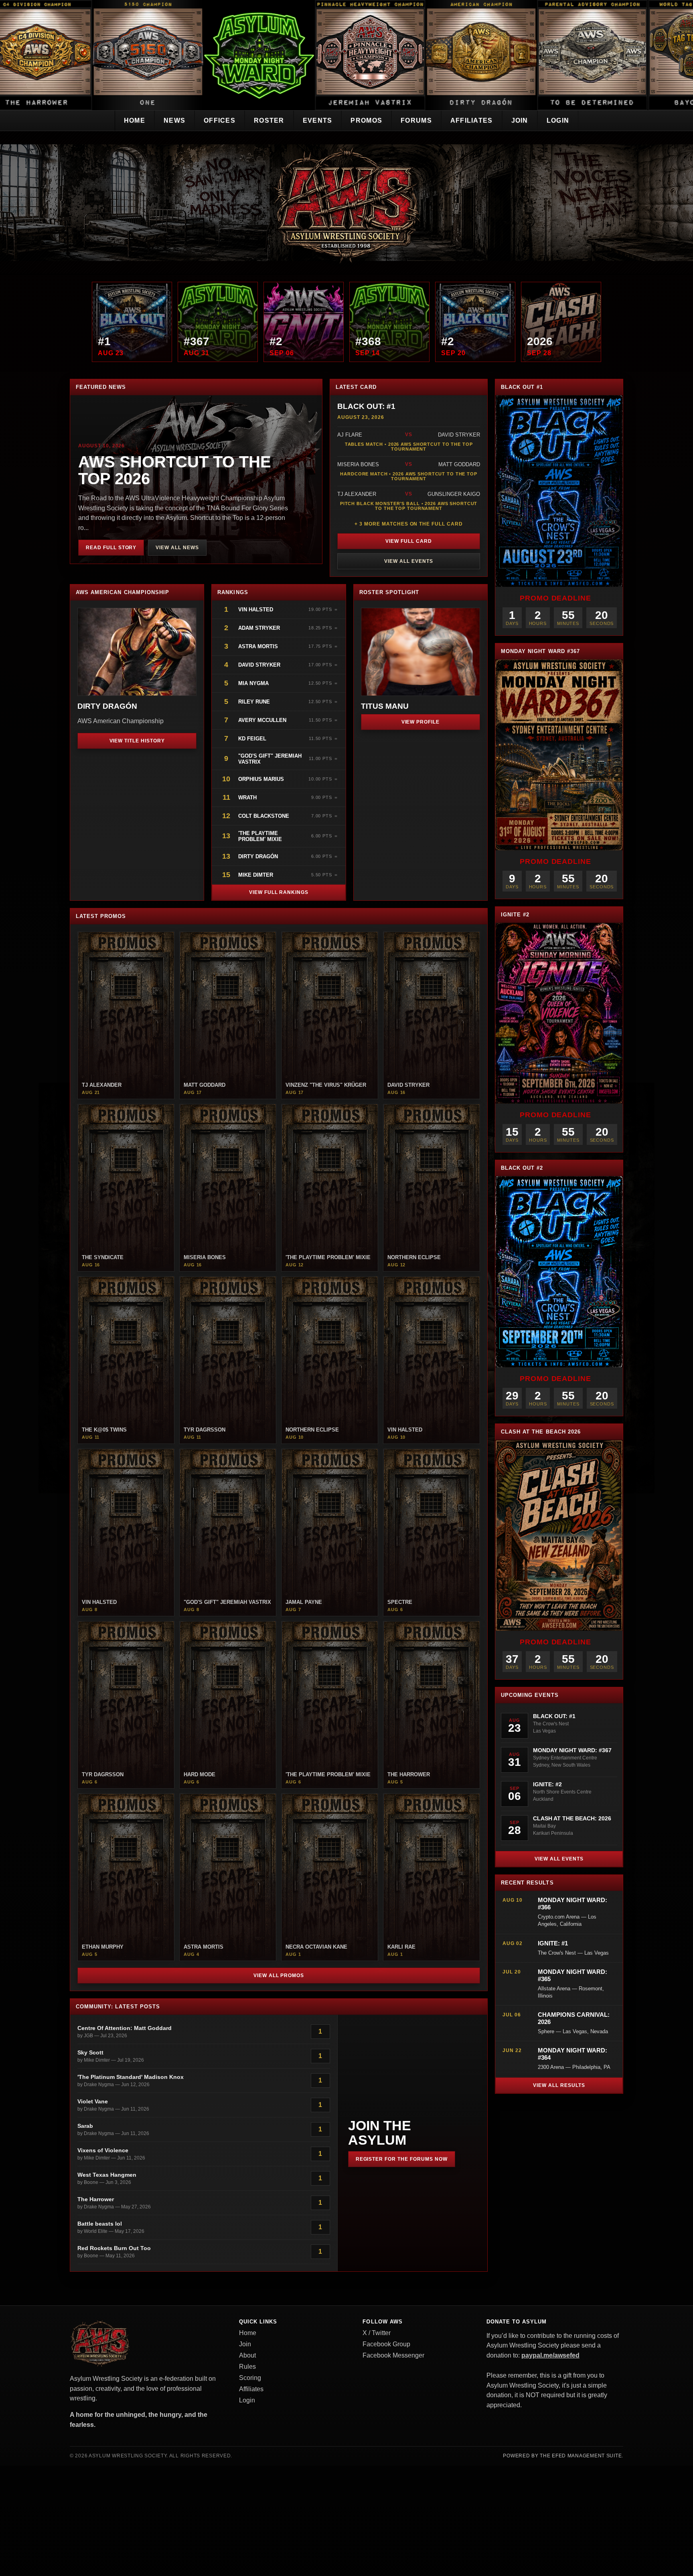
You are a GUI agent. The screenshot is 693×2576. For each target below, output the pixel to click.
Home (135, 120)
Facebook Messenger (393, 2355)
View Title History (137, 741)
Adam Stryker (259, 628)
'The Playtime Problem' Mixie (260, 836)
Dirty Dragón (258, 856)
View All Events (408, 561)
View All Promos (279, 1975)
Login (558, 120)
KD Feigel (252, 739)
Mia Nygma (253, 683)
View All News (177, 548)
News (174, 120)
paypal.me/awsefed (550, 2355)
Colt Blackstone (264, 816)
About (247, 2355)
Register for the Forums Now (402, 2159)
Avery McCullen (262, 720)
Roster (269, 120)
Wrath (247, 798)
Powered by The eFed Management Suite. (563, 2456)
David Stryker (259, 665)
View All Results (559, 2085)
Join (520, 120)
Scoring (250, 2378)
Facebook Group (386, 2344)
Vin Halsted (256, 610)
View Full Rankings (279, 892)
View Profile (421, 722)
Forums (416, 120)
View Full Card (408, 541)
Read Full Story (111, 548)
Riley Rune (254, 702)
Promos (366, 120)
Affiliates (472, 120)
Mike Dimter (256, 875)
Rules (247, 2367)
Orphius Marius (261, 779)
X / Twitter (377, 2333)
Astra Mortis (258, 646)
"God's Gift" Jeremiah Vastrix (270, 759)
